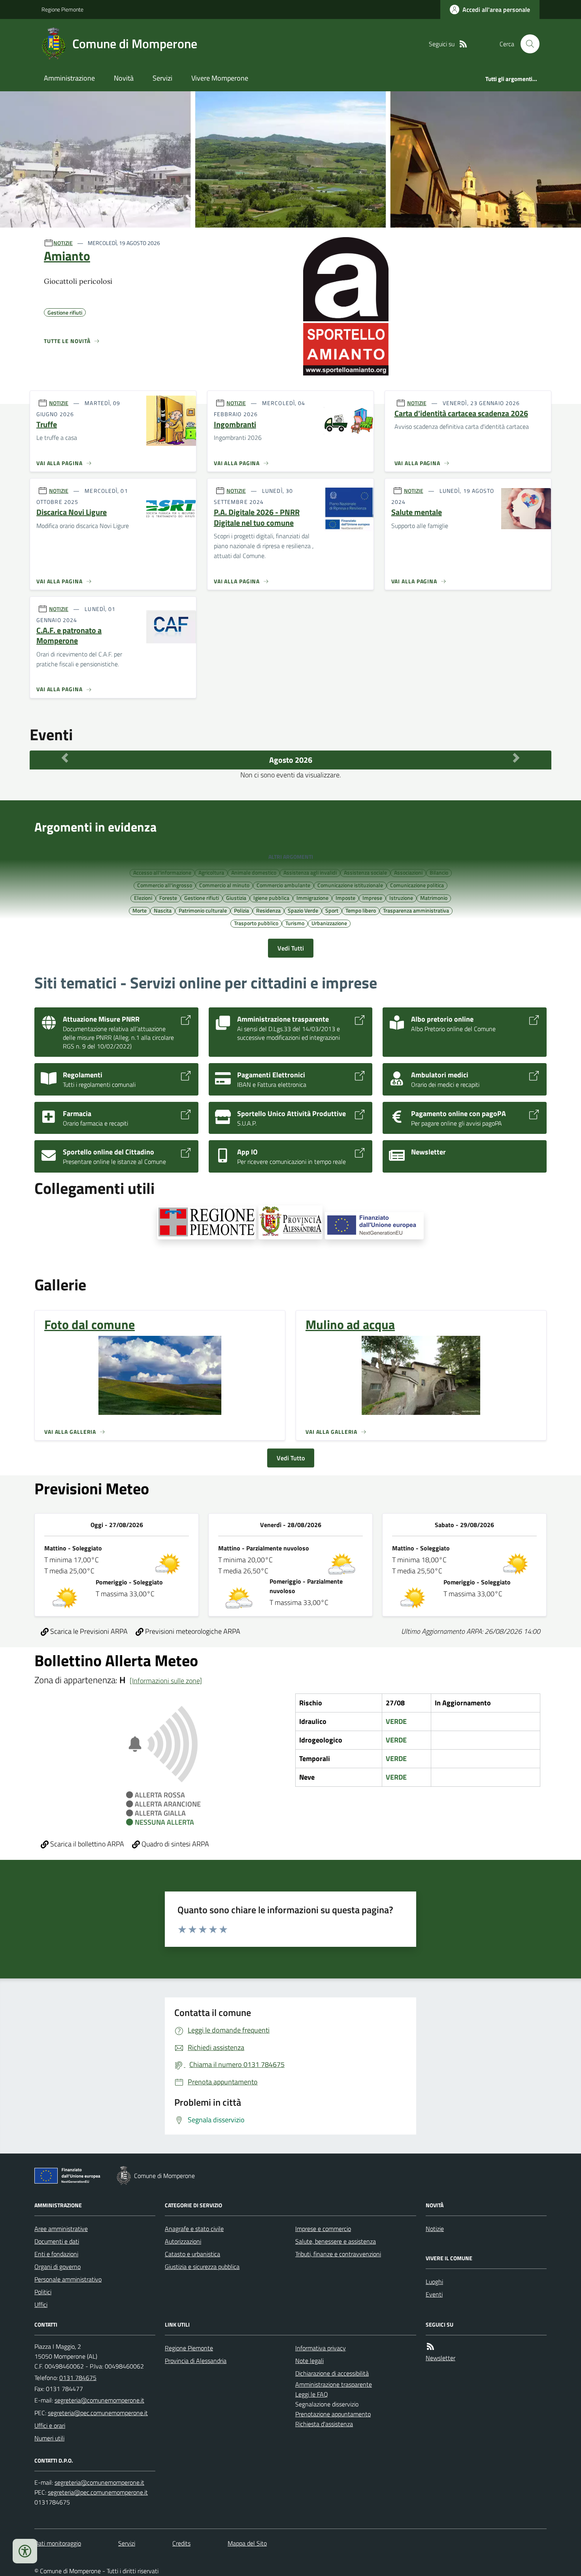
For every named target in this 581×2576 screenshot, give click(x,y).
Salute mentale (417, 512)
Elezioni (143, 898)
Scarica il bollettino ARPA (86, 1844)
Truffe (47, 425)
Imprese (372, 898)
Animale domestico (254, 872)
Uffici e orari (50, 2425)
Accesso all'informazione (162, 872)
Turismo (295, 923)
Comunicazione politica (417, 885)
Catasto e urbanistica (192, 2254)
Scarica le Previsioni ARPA (88, 1631)
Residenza (268, 910)
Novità (124, 78)
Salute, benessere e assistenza (336, 2241)
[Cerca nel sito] (527, 44)
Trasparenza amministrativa (416, 910)
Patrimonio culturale (203, 910)
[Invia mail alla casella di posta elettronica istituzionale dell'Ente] (99, 2400)
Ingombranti (235, 425)
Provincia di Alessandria (196, 2361)
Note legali (309, 2361)
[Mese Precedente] (65, 758)
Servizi (162, 78)
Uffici (41, 2304)
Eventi (434, 2294)
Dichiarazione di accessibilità (332, 2373)
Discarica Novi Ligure (72, 512)
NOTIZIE (63, 243)
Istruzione (401, 898)
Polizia (241, 910)
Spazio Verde (303, 910)
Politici (43, 2292)
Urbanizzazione (329, 923)
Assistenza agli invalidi (310, 872)
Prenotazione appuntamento (333, 2414)
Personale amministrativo (68, 2279)
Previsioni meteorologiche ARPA (192, 1631)
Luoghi (434, 2282)
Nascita (163, 910)
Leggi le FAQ (312, 2394)
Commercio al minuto (224, 885)
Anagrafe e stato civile (194, 2229)
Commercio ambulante (283, 885)
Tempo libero (361, 910)
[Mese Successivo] (516, 758)
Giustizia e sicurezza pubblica (202, 2267)
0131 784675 (78, 2378)
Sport (332, 910)
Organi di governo (58, 2267)
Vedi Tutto (291, 1458)
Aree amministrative (61, 2229)
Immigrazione (312, 898)
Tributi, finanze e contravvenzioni (338, 2254)
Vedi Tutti (291, 948)
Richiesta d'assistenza (324, 2424)
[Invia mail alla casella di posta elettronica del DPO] (99, 2483)
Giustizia (236, 898)
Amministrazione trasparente (334, 2384)
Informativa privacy (321, 2348)
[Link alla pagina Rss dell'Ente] (430, 2347)
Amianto (67, 256)
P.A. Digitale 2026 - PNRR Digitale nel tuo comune (257, 518)
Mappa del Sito (247, 2543)
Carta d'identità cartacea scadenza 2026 (461, 414)
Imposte (345, 898)
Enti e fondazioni (56, 2254)
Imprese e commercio (323, 2229)
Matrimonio (434, 898)
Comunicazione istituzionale (350, 885)
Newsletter (440, 2358)
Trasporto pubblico (256, 923)
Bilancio (439, 872)
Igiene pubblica (271, 898)
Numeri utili (49, 2438)
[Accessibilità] (25, 2551)
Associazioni (408, 872)
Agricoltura (211, 872)
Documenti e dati (57, 2241)
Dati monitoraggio (58, 2543)
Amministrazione (69, 78)
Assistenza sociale (365, 872)
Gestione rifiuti (202, 898)
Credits (181, 2543)
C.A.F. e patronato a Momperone (69, 636)
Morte (140, 910)
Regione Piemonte (62, 9)
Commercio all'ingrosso (165, 885)
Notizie (435, 2229)
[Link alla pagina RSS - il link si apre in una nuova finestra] (463, 44)
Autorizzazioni (183, 2241)
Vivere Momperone (220, 78)
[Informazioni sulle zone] (166, 1681)
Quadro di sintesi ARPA (174, 1844)
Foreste (168, 898)
